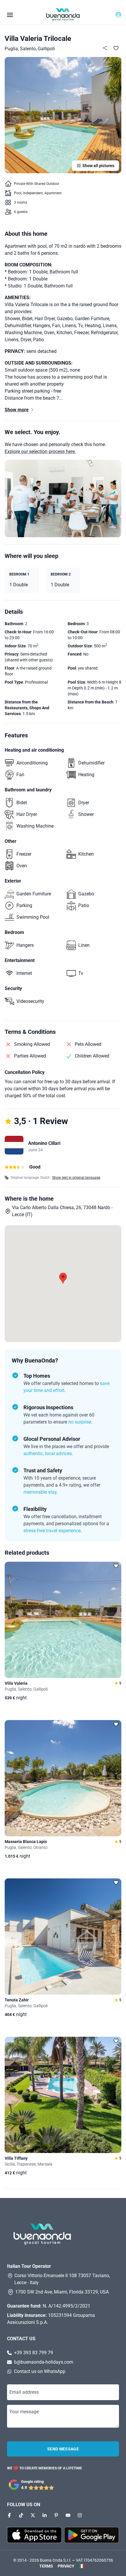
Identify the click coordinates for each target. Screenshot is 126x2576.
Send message (63, 2449)
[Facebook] (9, 2515)
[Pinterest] (56, 2515)
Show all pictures (98, 166)
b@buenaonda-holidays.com (44, 2362)
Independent (33, 193)
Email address (24, 2392)
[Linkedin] (45, 2515)
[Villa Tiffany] (63, 2095)
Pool (18, 193)
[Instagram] (80, 2515)
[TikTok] (21, 2515)
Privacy (66, 2566)
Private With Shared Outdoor (37, 184)
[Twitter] (33, 2515)
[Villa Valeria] (63, 1620)
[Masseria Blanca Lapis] (63, 1778)
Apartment (53, 193)
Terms (46, 2566)
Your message (24, 2412)
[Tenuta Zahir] (63, 1937)
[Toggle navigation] (10, 14)
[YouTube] (68, 2515)
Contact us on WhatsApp (40, 2371)
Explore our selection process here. (40, 451)
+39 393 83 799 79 (34, 2353)
